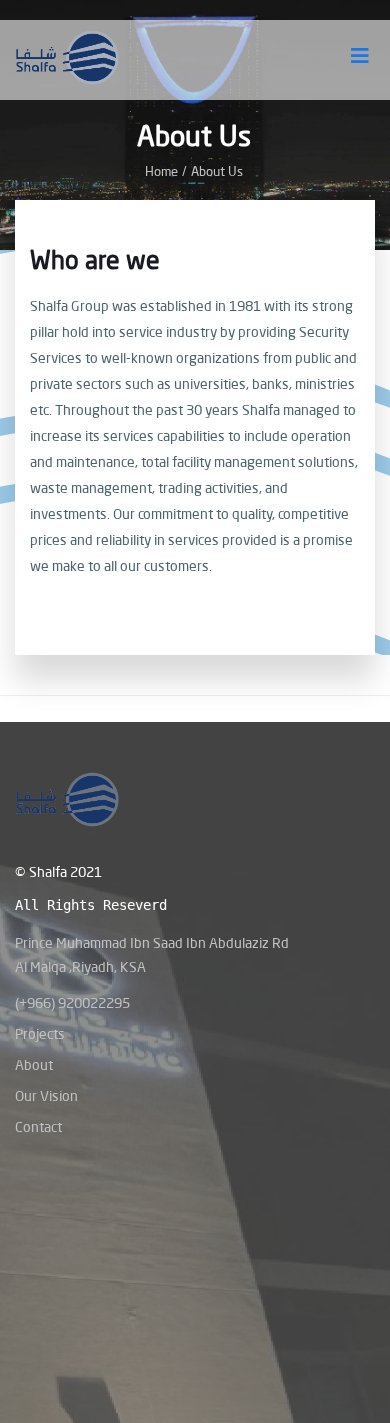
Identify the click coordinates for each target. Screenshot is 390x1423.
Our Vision (46, 1095)
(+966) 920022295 (72, 1002)
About (34, 1064)
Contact (38, 1126)
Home (161, 171)
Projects (40, 1033)
